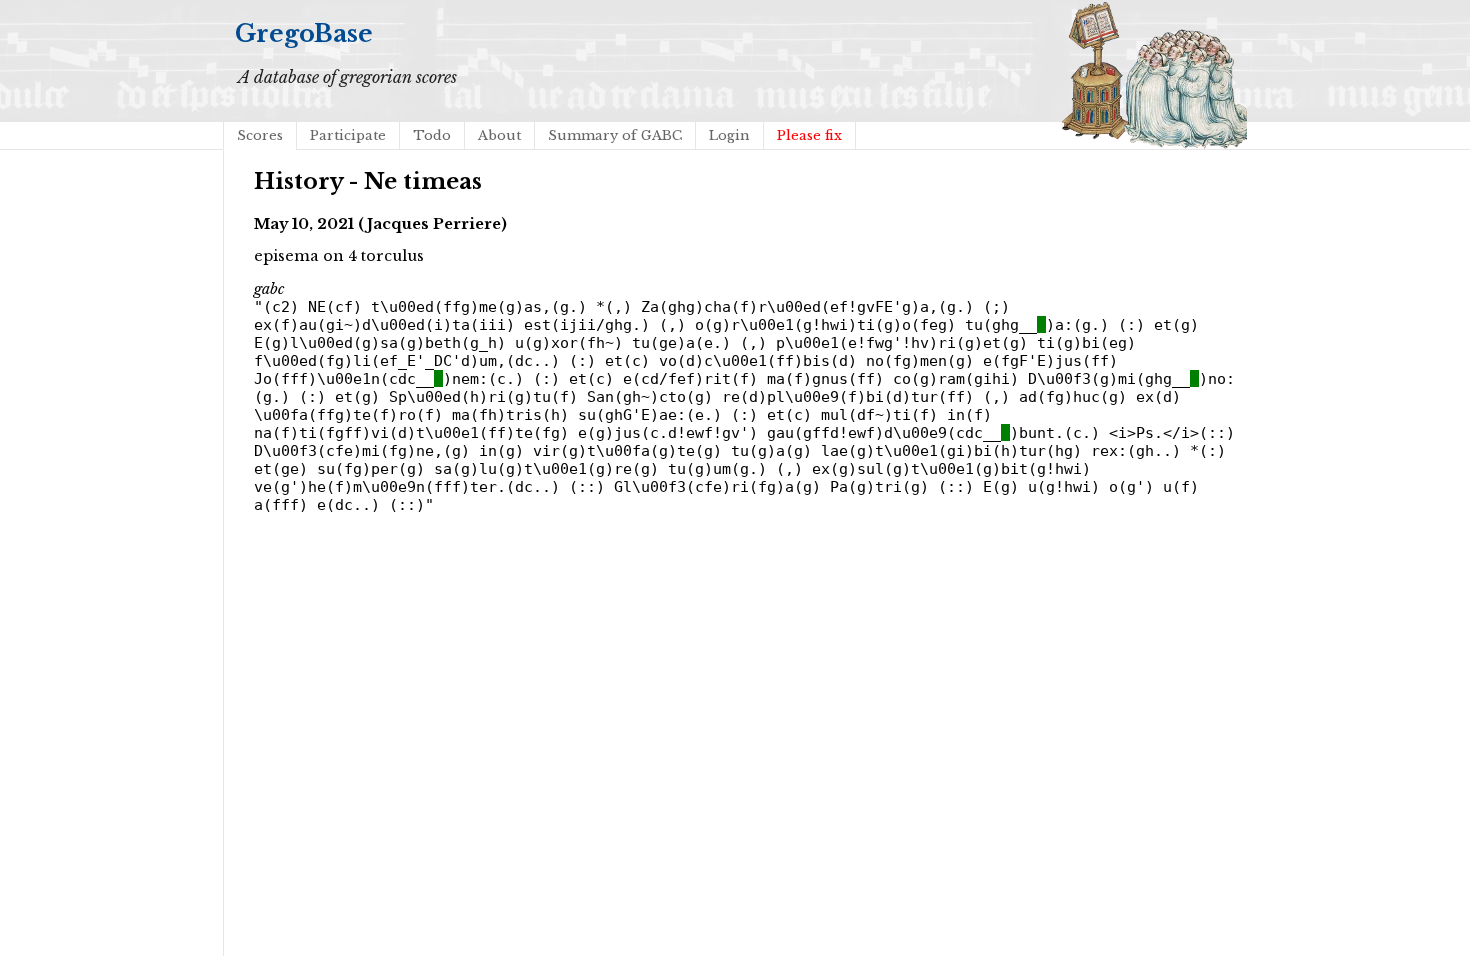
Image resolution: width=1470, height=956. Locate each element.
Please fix (809, 135)
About (499, 135)
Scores (260, 135)
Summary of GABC (615, 135)
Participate (348, 135)
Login (729, 135)
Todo (432, 135)
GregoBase (304, 33)
